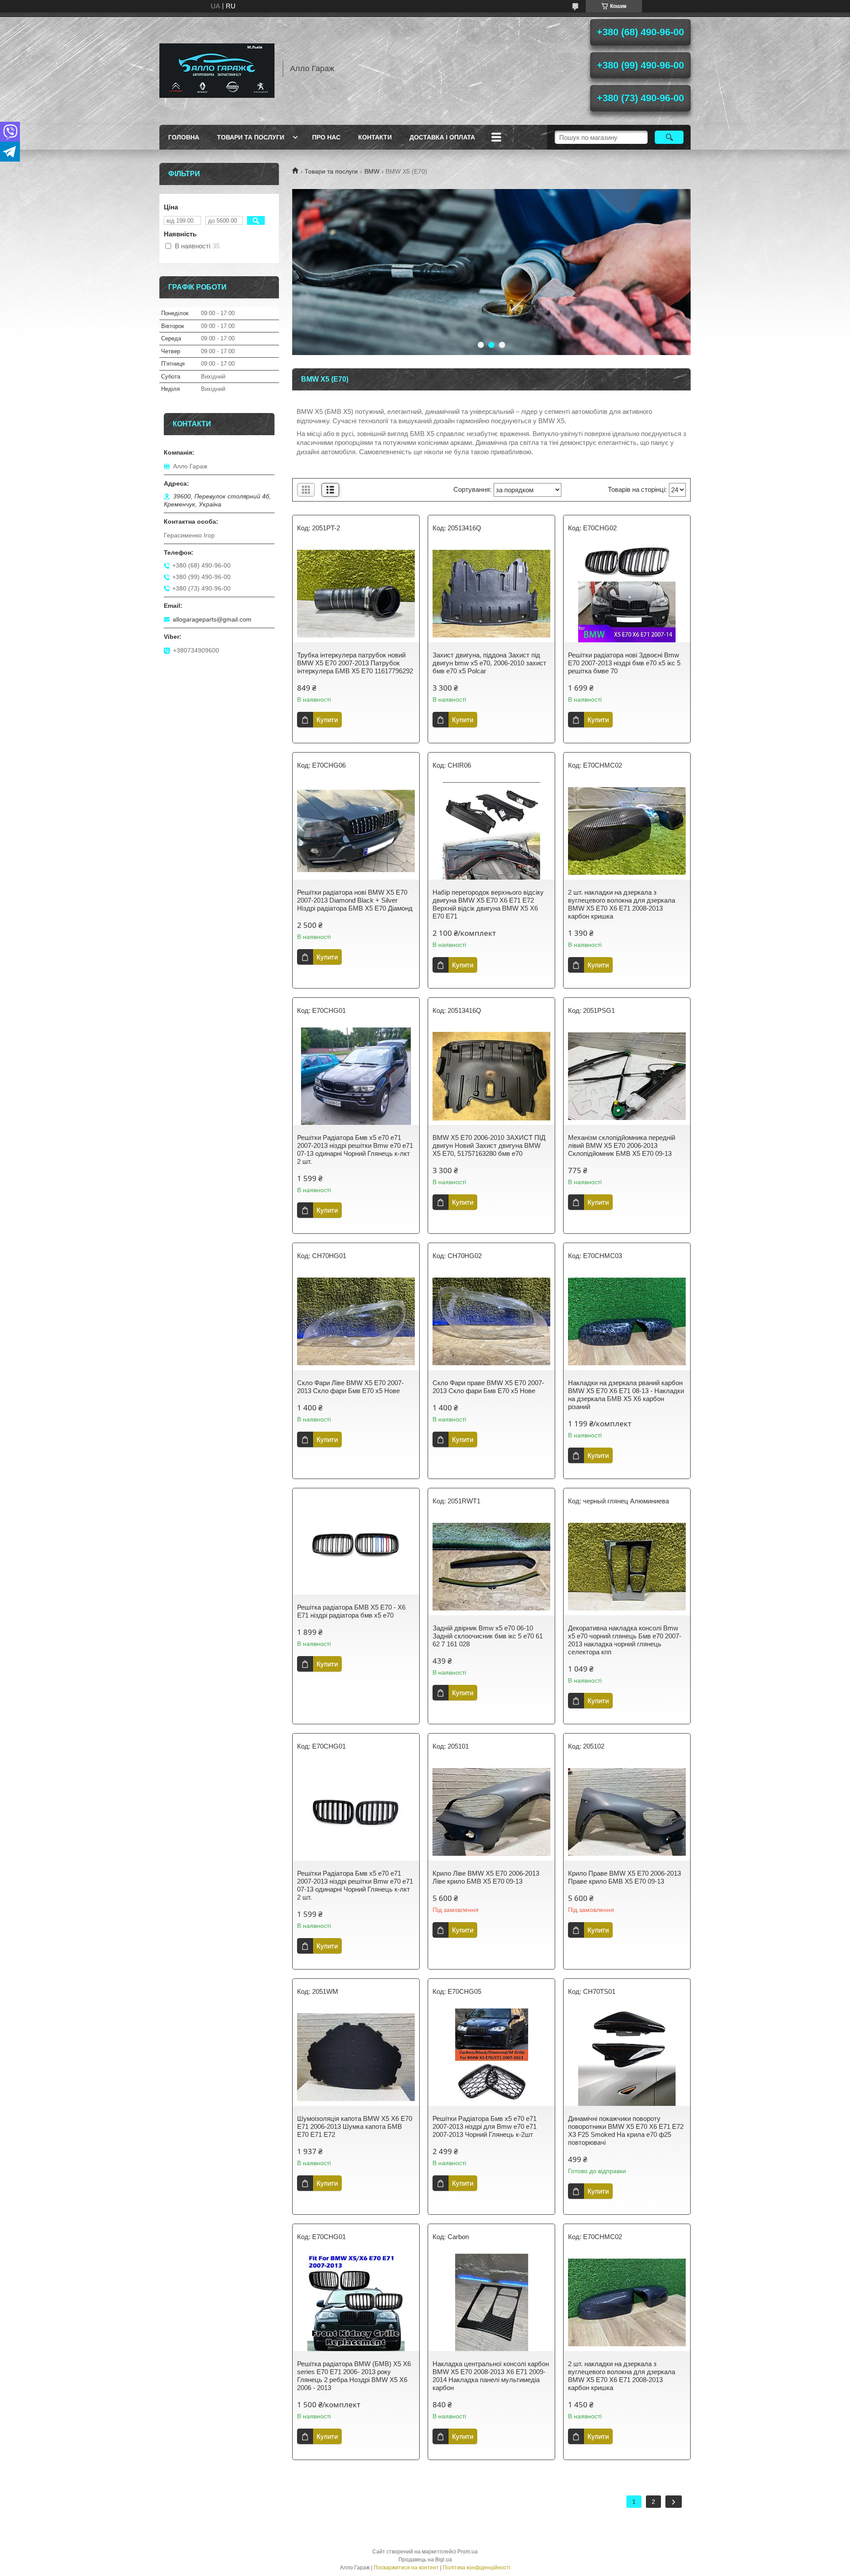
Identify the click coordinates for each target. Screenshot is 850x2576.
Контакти (375, 137)
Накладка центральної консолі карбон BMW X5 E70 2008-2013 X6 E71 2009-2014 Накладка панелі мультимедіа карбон (491, 2376)
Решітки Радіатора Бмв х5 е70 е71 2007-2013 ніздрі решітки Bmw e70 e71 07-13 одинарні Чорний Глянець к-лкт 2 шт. (355, 1149)
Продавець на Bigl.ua (425, 2560)
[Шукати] (669, 137)
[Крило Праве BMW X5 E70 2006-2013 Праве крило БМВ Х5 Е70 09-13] (627, 1812)
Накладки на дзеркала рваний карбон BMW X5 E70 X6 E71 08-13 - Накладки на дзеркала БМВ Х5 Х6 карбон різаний (626, 1395)
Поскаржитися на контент (406, 2568)
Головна (184, 137)
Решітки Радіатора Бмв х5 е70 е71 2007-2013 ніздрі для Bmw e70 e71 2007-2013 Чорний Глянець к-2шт (485, 2126)
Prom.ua (467, 2552)
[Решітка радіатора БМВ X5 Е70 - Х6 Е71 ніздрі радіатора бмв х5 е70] (356, 1546)
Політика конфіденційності (477, 2568)
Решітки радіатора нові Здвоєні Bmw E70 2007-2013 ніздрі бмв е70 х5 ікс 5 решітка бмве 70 (624, 663)
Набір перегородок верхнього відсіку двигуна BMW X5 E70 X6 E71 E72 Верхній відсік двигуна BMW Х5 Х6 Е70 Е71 (488, 904)
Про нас (326, 137)
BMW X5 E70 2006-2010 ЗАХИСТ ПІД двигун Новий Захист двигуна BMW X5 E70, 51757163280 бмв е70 (489, 1145)
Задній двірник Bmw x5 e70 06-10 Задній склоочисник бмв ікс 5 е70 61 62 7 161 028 (488, 1636)
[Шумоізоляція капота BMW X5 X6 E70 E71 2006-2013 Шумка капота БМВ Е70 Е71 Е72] (356, 2057)
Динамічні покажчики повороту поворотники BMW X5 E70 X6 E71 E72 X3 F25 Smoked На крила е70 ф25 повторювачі (626, 2130)
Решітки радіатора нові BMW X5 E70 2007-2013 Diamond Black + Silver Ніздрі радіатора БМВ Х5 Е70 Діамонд (355, 900)
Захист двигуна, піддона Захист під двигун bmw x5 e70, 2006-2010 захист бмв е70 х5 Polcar (489, 663)
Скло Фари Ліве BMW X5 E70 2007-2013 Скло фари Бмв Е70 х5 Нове (350, 1387)
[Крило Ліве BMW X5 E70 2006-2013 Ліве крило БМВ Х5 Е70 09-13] (491, 1812)
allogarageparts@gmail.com (212, 619)
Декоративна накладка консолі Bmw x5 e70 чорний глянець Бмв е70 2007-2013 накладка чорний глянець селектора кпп (625, 1640)
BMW (372, 171)
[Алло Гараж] (217, 69)
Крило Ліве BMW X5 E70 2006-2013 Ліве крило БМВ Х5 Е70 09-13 (486, 1877)
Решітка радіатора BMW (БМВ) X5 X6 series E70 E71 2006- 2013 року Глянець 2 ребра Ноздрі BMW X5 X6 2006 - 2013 (354, 2376)
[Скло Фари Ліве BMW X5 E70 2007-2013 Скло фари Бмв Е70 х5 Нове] (356, 1321)
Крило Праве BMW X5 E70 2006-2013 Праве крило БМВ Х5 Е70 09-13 (624, 1877)
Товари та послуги (251, 137)
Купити (327, 720)
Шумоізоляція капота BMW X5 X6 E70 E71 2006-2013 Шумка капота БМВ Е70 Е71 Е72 (355, 2126)
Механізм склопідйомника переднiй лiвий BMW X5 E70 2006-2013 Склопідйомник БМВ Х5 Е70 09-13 (622, 1145)
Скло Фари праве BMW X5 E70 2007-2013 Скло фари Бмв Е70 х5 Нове (488, 1387)
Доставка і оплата (442, 137)
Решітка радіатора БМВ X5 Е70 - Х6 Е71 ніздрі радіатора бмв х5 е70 (351, 1611)
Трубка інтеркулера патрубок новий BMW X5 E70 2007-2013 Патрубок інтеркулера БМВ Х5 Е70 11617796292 (355, 663)
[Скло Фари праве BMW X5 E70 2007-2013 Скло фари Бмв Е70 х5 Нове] (491, 1321)
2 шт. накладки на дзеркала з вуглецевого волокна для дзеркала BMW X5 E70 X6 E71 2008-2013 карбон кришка (622, 904)
